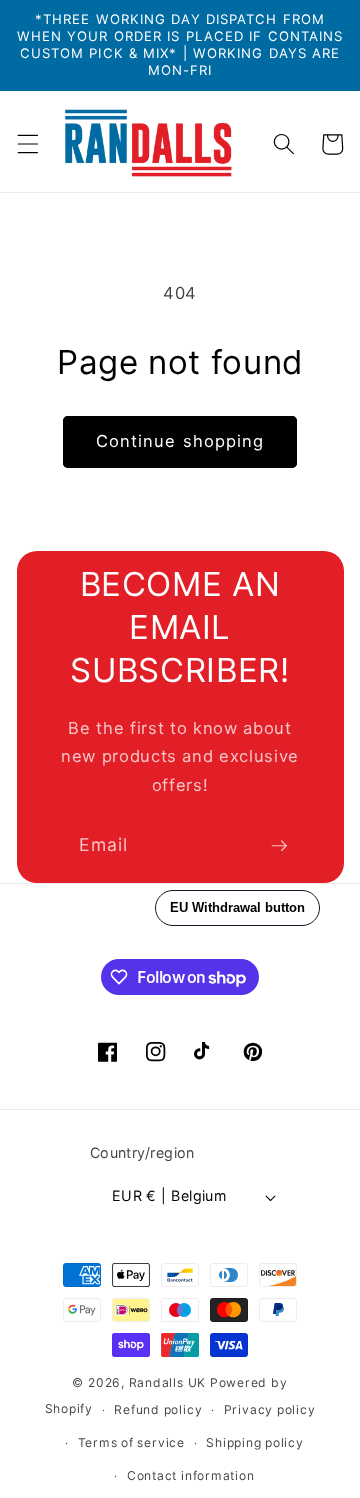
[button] (27, 144)
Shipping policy (255, 1442)
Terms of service (131, 1442)
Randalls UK (167, 1382)
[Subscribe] (279, 846)
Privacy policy (270, 1409)
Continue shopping (180, 441)
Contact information (191, 1475)
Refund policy (158, 1409)
